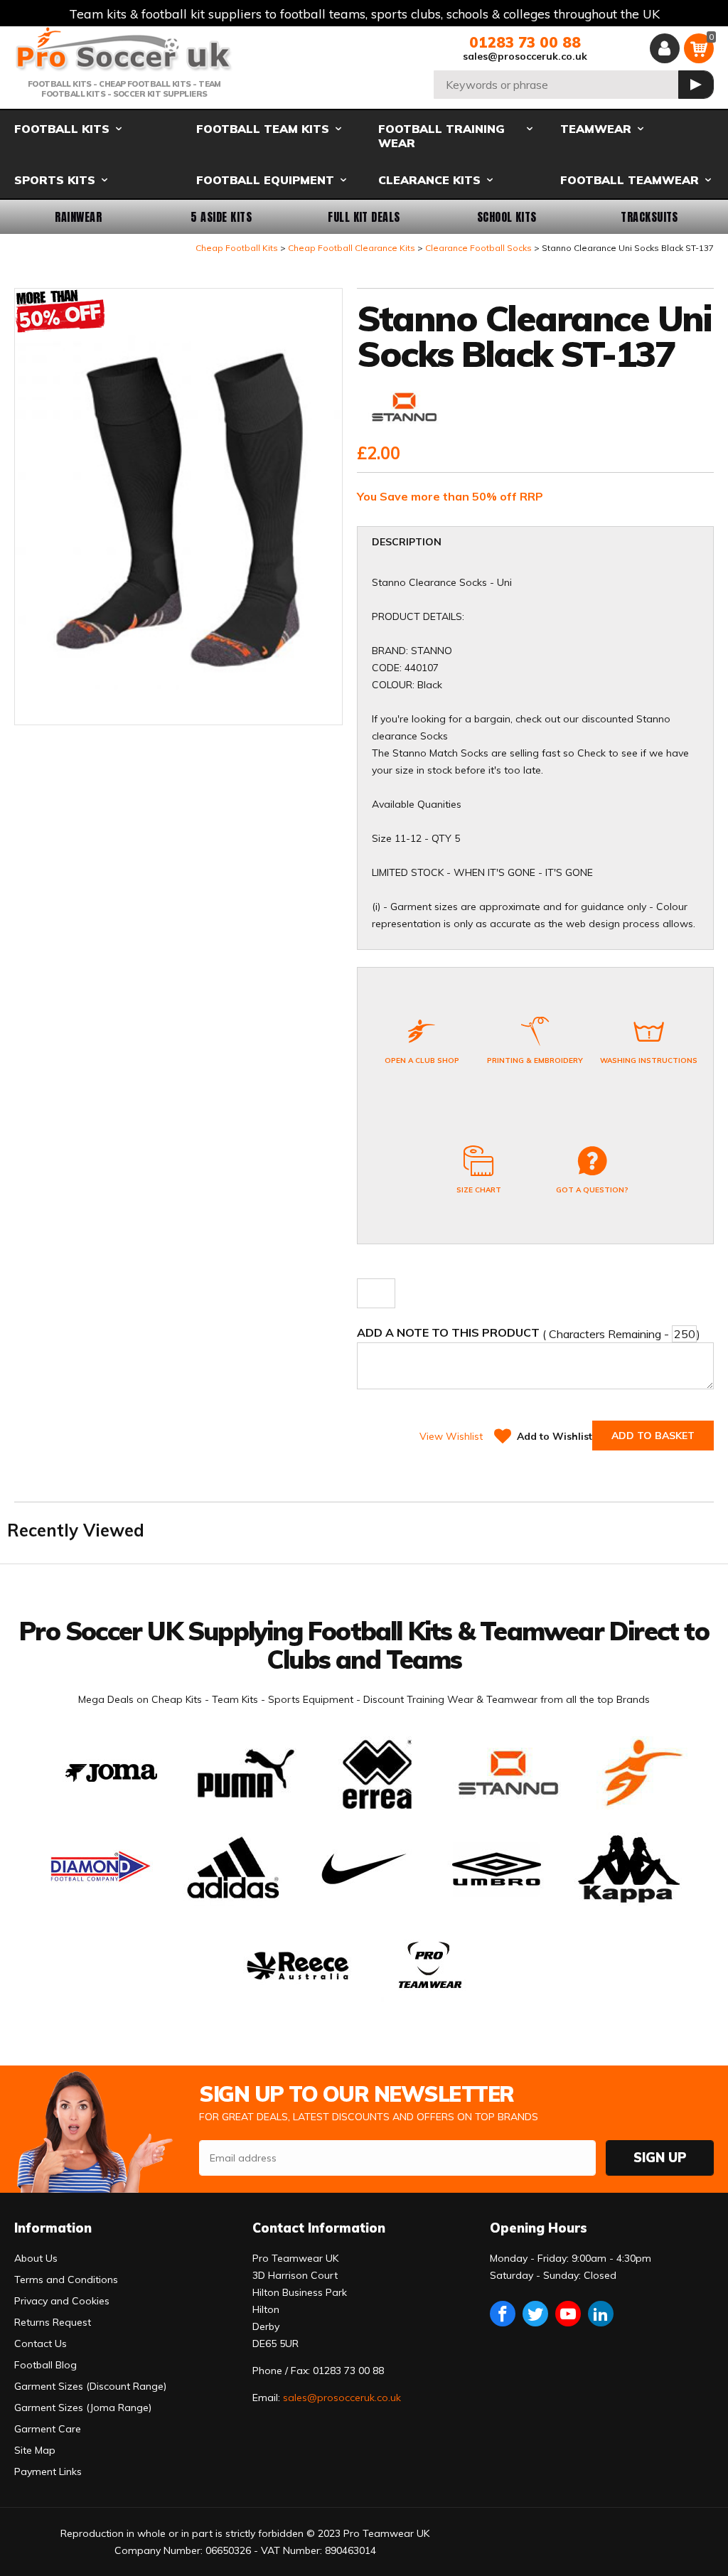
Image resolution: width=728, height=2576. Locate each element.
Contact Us (41, 2343)
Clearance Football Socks (478, 248)
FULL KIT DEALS (364, 217)
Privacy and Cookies (62, 2301)
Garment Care (48, 2429)
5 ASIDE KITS (221, 217)
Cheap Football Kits (237, 248)
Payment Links (48, 2471)
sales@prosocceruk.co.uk (525, 56)
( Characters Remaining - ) (529, 1333)
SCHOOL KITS (507, 217)
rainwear (78, 217)
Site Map (35, 2450)
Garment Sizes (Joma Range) (83, 2407)
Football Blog (45, 2365)
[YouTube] (568, 2314)
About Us (36, 2258)
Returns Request (53, 2322)
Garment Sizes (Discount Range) (90, 2386)
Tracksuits (649, 217)
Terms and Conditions (66, 2280)
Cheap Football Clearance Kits (352, 248)
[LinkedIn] (601, 2314)
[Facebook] (503, 2314)
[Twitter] (535, 2314)
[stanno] (404, 408)
